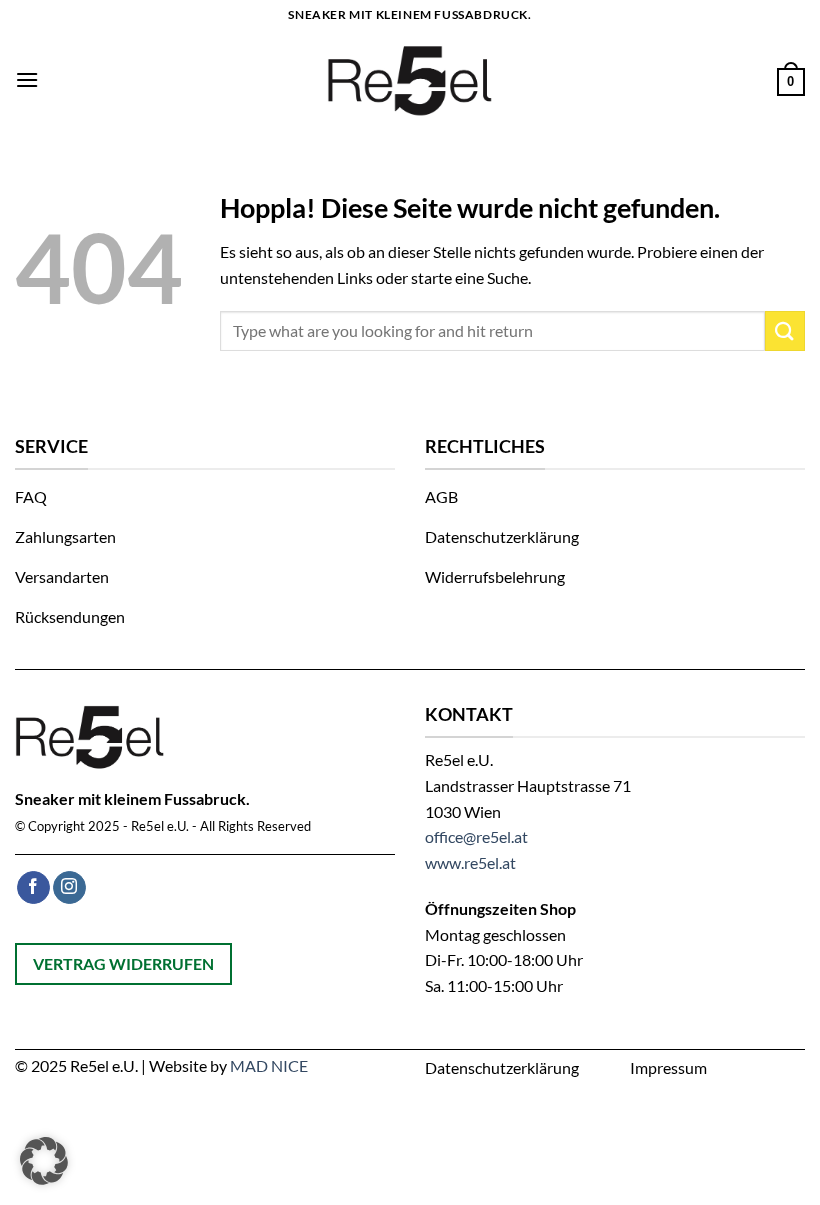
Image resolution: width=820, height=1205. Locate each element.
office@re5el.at (476, 836)
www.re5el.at (470, 862)
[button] (27, 79)
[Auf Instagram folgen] (69, 888)
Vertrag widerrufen (123, 963)
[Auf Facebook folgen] (33, 888)
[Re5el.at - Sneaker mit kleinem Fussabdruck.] (410, 80)
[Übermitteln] (785, 330)
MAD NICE (269, 1065)
